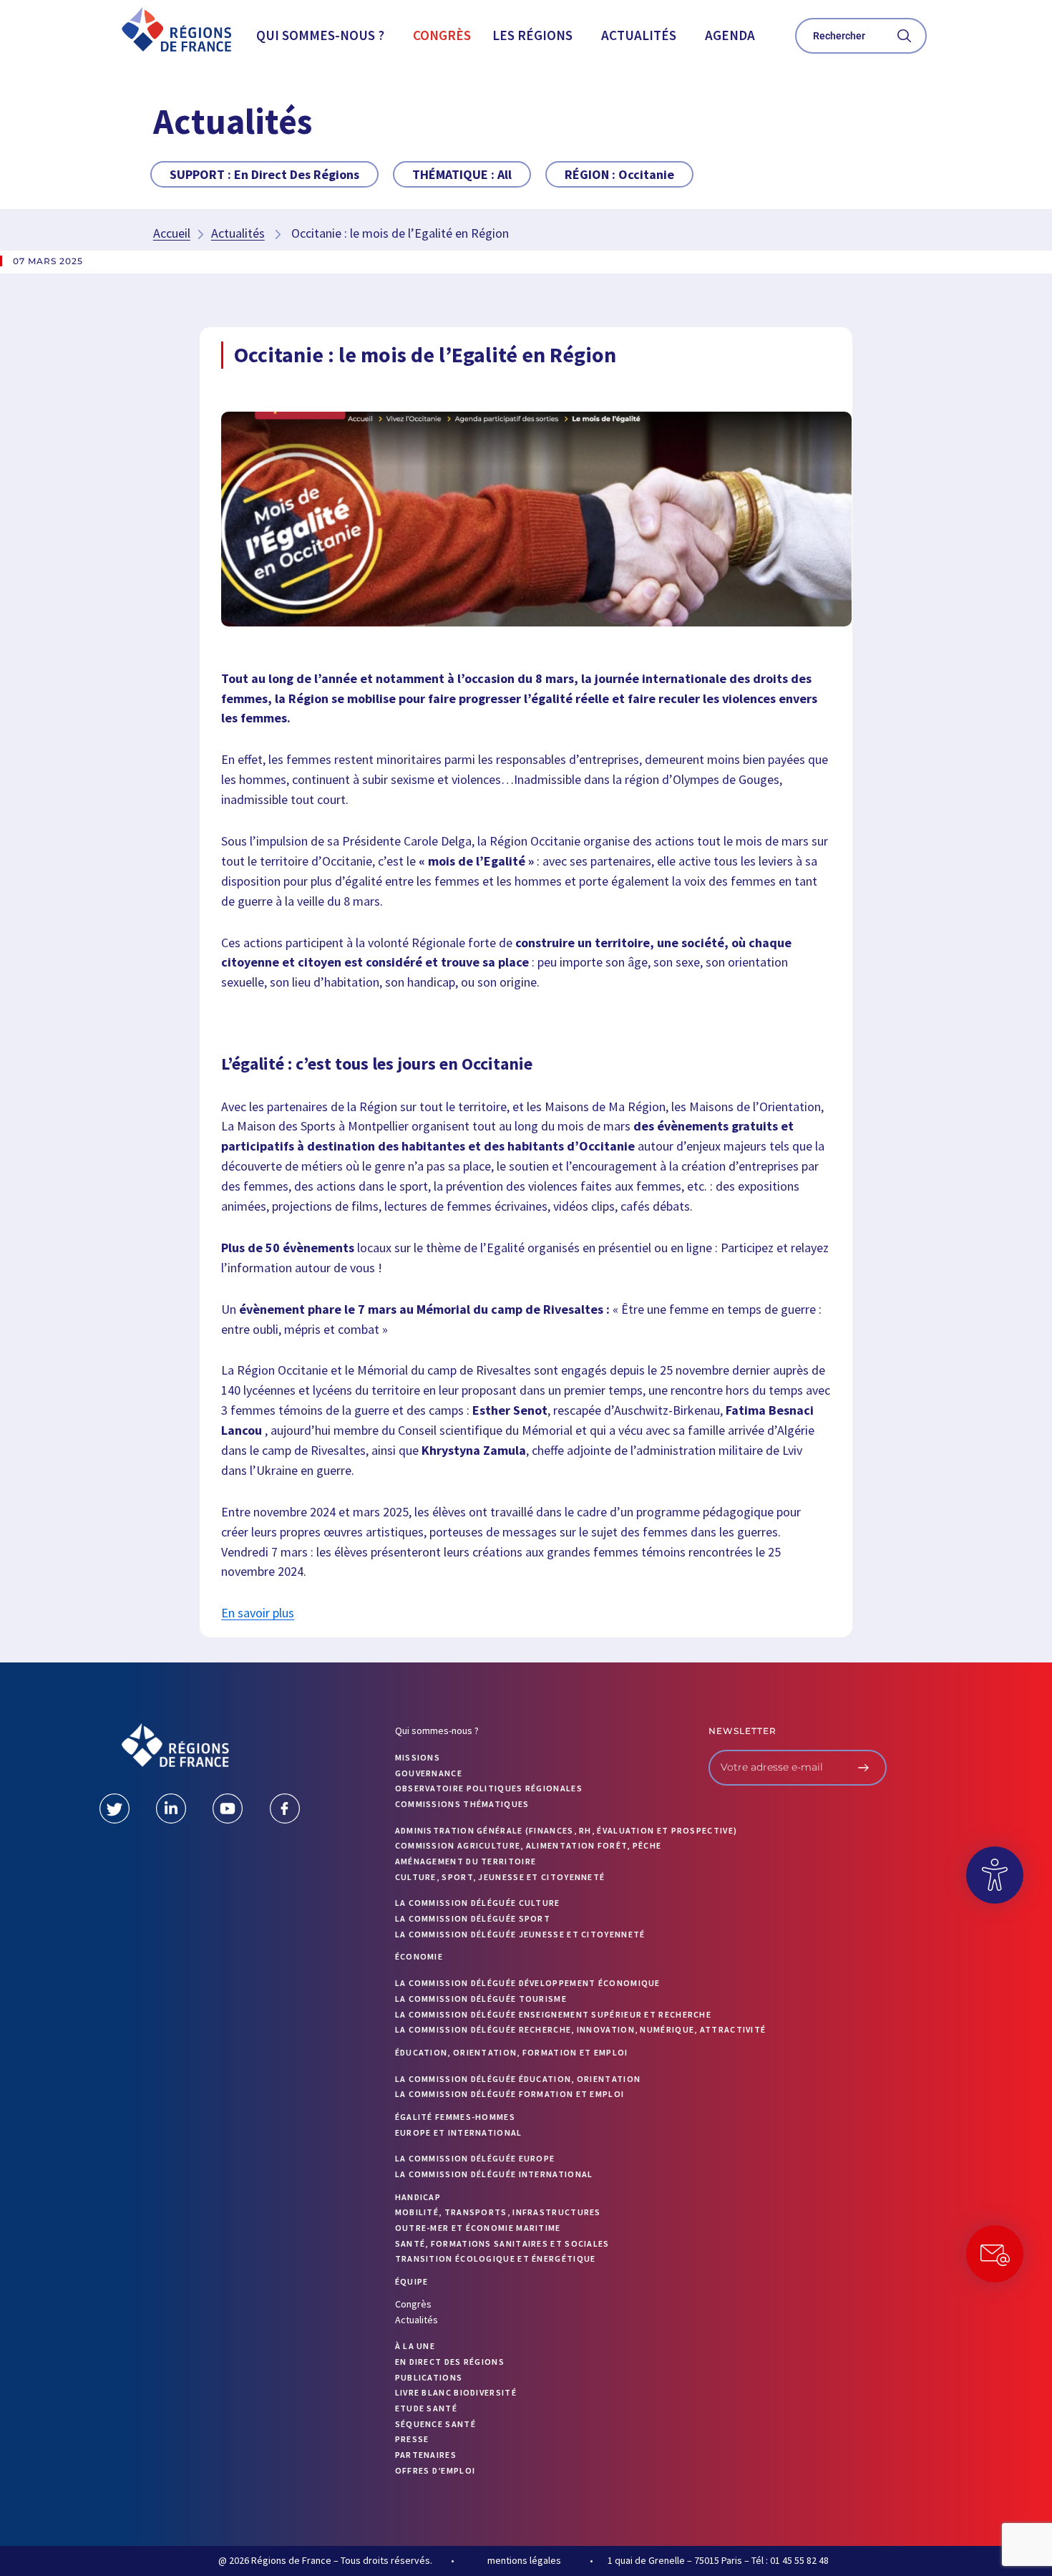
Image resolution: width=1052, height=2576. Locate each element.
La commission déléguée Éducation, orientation (518, 2079)
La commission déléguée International (494, 2174)
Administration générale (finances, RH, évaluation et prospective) (566, 1830)
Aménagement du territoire (466, 1861)
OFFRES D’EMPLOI (435, 2470)
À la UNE (415, 2346)
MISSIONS (418, 1757)
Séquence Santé (435, 2424)
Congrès (442, 35)
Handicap (418, 2197)
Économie (419, 1956)
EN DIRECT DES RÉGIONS (450, 2362)
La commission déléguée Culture (478, 1903)
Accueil (172, 233)
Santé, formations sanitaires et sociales (502, 2243)
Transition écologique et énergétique (496, 2258)
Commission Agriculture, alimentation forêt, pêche (529, 1845)
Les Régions (532, 35)
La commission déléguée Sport (473, 1918)
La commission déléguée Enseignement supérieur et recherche (553, 2014)
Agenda (730, 35)
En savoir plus (258, 1613)
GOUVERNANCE (429, 1773)
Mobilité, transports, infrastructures (498, 2212)
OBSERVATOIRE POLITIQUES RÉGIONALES (489, 1788)
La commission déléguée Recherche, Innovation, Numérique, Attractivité (581, 2029)
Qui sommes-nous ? (320, 35)
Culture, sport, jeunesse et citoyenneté (500, 1877)
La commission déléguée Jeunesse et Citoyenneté (520, 1934)
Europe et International (459, 2132)
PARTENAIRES (426, 2455)
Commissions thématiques (462, 1804)
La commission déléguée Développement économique (528, 1983)
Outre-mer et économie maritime (478, 2228)
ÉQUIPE (412, 2281)
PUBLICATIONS (429, 2377)
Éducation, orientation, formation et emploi (512, 2052)
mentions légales (524, 2560)
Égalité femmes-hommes (455, 2117)
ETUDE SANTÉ (426, 2408)
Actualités (639, 35)
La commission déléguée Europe (475, 2158)
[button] (324, 35)
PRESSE (412, 2439)
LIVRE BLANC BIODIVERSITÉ (456, 2392)
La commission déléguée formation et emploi (510, 2094)
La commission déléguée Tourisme (481, 1999)
